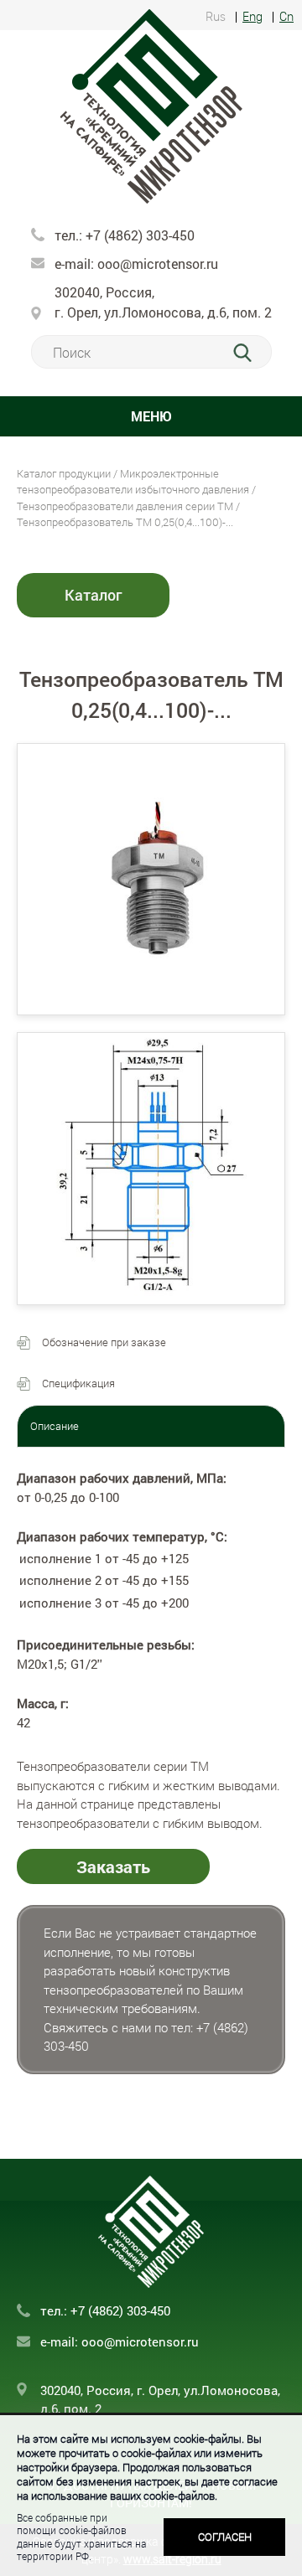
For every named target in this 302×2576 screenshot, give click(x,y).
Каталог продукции (64, 473)
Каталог (93, 595)
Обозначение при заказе (104, 1342)
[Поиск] (252, 353)
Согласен (225, 2537)
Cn (286, 17)
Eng (253, 17)
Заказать (113, 1866)
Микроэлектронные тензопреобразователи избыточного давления (133, 482)
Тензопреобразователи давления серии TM (125, 506)
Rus (216, 17)
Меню (151, 416)
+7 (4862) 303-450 (138, 235)
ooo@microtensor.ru (158, 263)
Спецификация (78, 1383)
